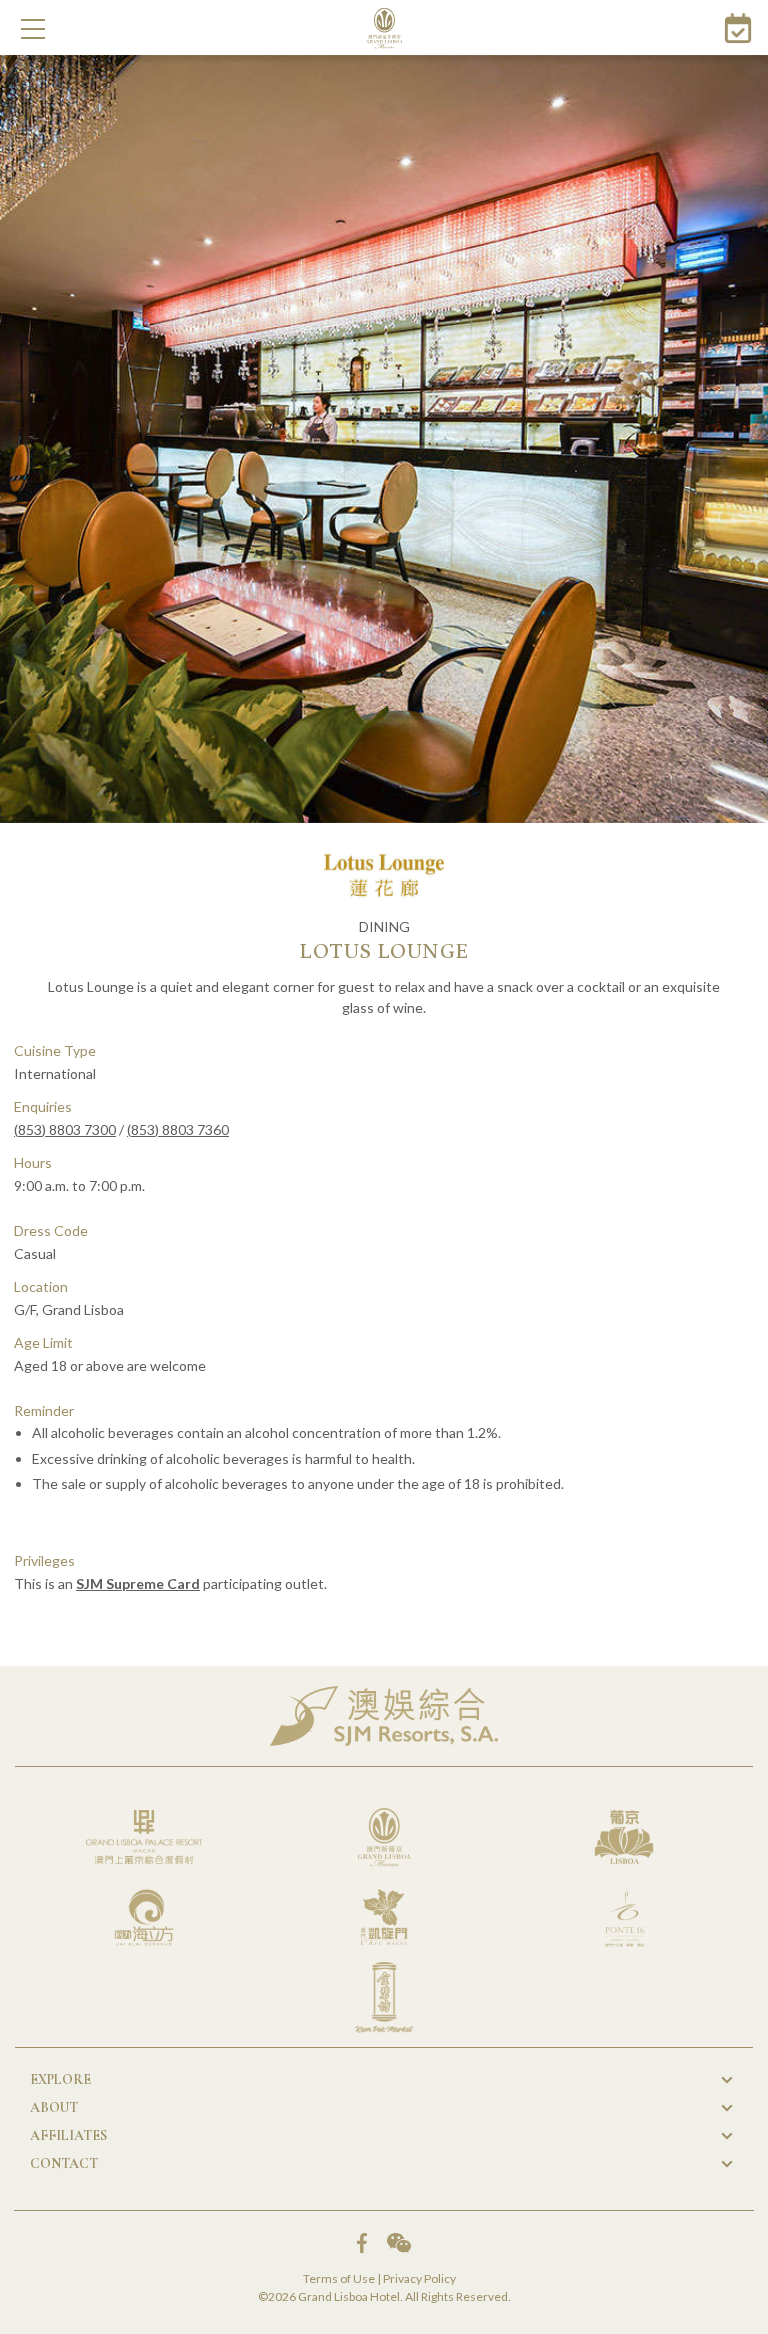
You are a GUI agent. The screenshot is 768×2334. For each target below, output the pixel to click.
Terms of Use (339, 2278)
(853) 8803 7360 (178, 1129)
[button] (33, 29)
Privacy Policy (419, 2278)
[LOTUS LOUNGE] (384, 439)
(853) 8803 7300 (65, 1129)
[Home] (384, 28)
